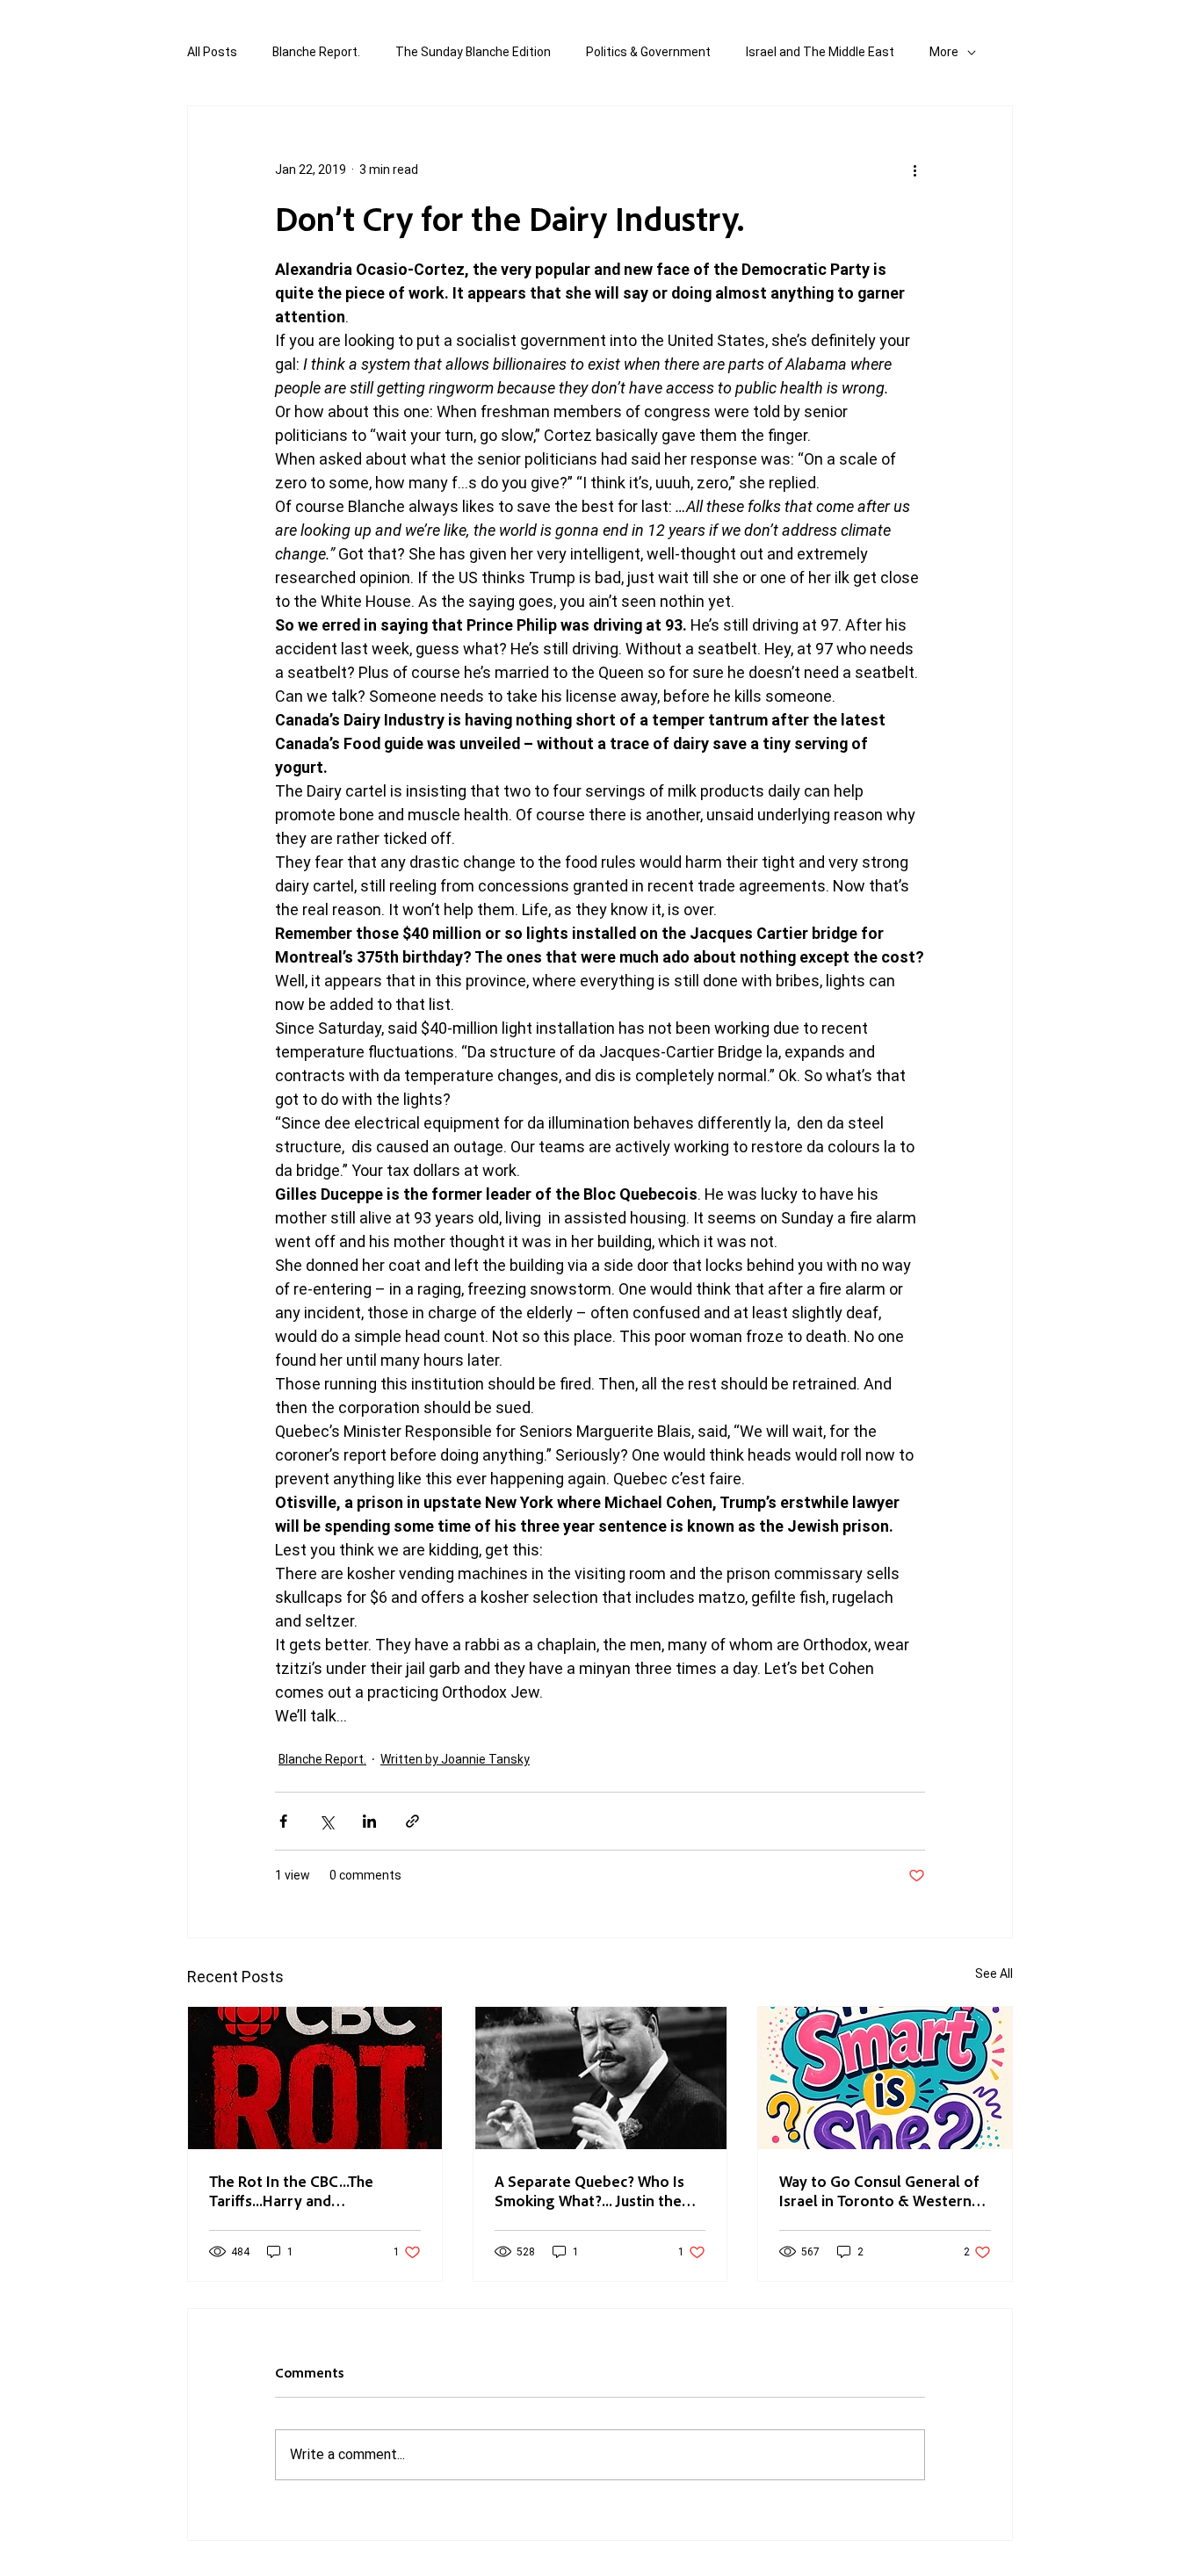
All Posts (212, 52)
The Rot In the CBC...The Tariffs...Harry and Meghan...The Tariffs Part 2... (306, 2190)
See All (994, 1973)
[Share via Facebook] (283, 1821)
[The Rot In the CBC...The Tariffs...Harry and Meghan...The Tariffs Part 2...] (315, 2078)
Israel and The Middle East (820, 52)
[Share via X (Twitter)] (326, 1821)
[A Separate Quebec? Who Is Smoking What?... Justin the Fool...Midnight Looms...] (600, 2078)
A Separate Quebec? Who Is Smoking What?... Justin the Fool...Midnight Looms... (589, 2190)
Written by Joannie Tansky (455, 1759)
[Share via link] (412, 1821)
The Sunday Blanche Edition (473, 52)
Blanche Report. (316, 52)
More (944, 52)
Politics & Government (648, 52)
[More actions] (914, 170)
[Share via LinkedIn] (369, 1821)
